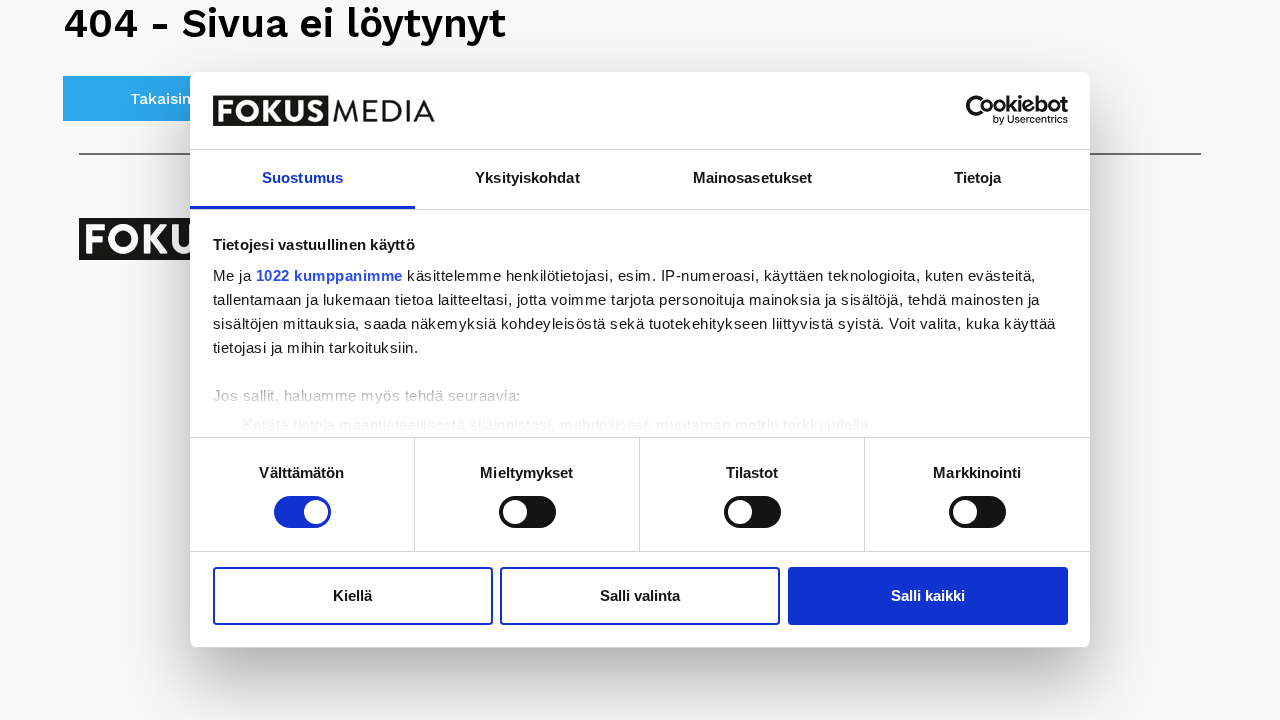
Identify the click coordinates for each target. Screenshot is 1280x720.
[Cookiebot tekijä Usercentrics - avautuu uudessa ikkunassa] (980, 110)
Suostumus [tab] (302, 177)
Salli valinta (640, 595)
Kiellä (352, 595)
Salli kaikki (928, 595)
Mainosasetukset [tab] (753, 177)
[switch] (527, 512)
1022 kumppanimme (329, 275)
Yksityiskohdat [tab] (527, 177)
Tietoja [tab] (978, 177)
